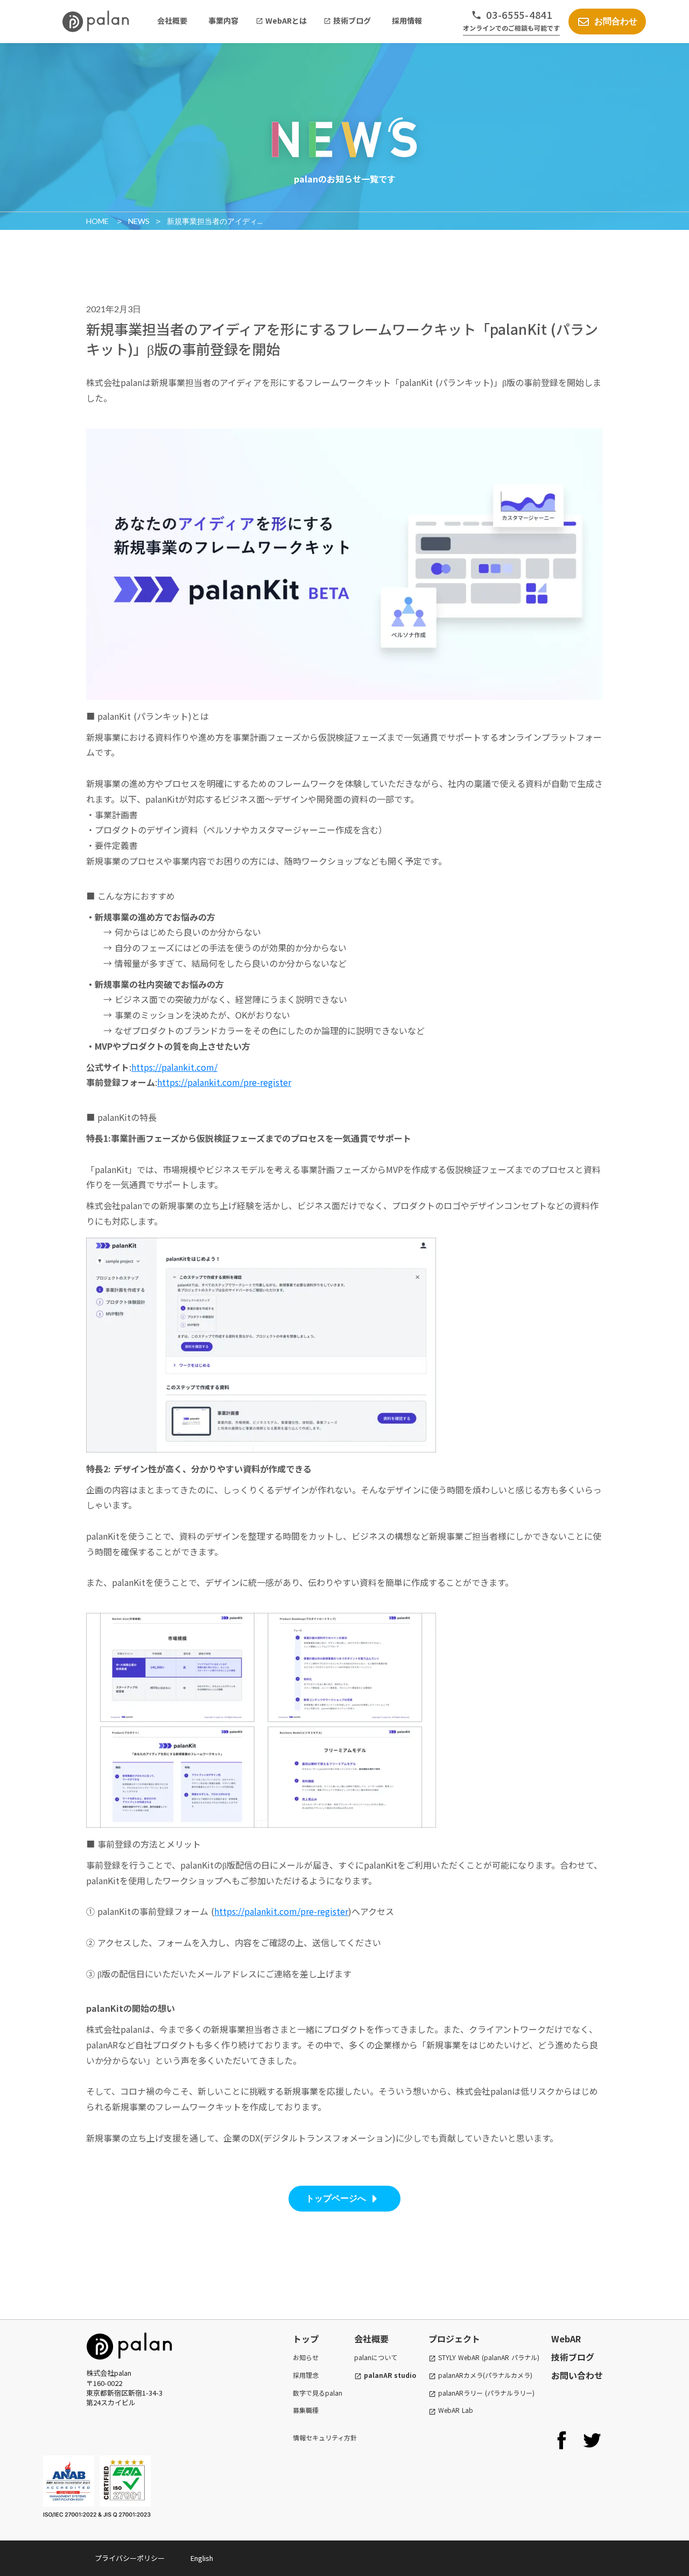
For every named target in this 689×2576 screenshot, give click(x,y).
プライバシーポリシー (130, 2558)
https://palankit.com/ (174, 1067)
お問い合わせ (577, 2375)
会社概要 (371, 2339)
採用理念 (306, 2375)
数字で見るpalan (318, 2393)
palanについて (376, 2357)
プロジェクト (454, 2339)
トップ (306, 2339)
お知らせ (306, 2357)
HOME (99, 221)
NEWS (139, 221)
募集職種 (306, 2410)
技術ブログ (573, 2357)
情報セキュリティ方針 (325, 2438)
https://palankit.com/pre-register (224, 1082)
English (202, 2558)
